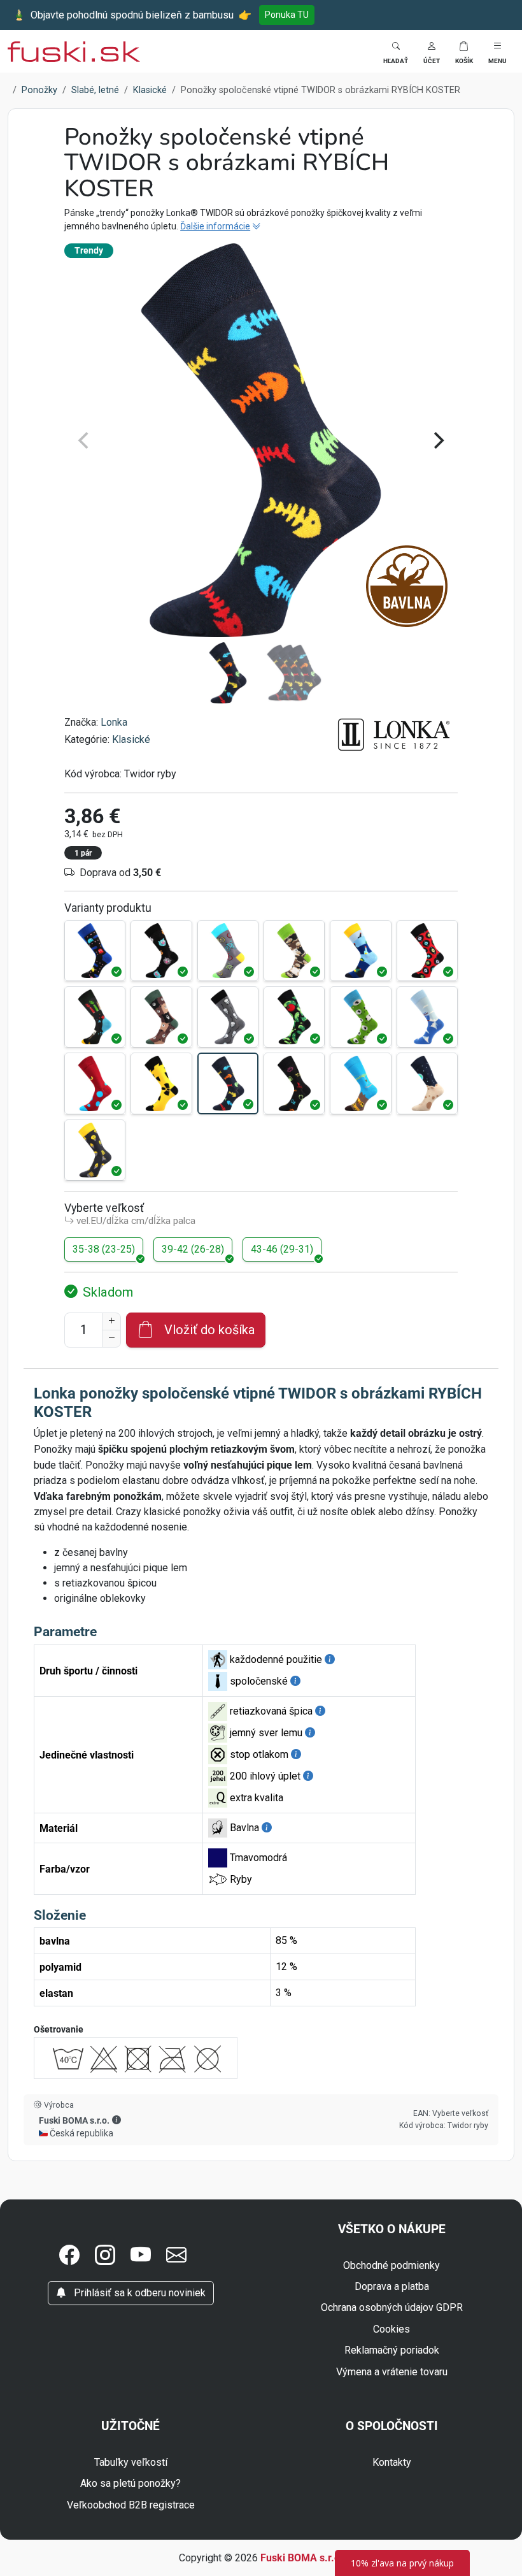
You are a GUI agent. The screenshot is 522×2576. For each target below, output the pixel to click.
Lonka (114, 722)
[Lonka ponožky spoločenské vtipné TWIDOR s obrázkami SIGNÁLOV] (294, 1083)
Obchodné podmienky (391, 2265)
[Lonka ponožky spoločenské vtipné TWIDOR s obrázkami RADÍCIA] (161, 1083)
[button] (432, 51)
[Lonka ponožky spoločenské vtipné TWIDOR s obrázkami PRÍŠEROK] (95, 1083)
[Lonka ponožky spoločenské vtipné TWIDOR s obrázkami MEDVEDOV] (161, 1017)
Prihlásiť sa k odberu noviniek (138, 2293)
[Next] (437, 440)
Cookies (391, 2329)
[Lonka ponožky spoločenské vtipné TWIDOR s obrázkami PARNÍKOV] (427, 1017)
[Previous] (85, 440)
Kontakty (392, 2462)
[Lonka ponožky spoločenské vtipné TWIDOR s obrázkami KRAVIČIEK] (294, 951)
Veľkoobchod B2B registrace (131, 2505)
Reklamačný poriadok (392, 2350)
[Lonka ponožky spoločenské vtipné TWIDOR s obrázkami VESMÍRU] (427, 1083)
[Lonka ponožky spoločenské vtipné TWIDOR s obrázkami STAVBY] (360, 1083)
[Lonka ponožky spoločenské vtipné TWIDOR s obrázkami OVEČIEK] (360, 1017)
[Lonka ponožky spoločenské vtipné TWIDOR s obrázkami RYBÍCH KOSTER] (228, 1083)
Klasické (131, 739)
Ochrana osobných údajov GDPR (392, 2307)
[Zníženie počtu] (111, 1339)
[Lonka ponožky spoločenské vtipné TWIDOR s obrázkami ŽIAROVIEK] (95, 1150)
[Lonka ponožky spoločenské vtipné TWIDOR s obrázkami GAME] (95, 951)
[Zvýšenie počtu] (111, 1321)
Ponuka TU (287, 15)
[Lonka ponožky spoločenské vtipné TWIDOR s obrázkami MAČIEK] (161, 951)
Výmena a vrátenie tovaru (392, 2372)
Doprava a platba (392, 2286)
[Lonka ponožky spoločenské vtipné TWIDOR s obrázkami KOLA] (228, 951)
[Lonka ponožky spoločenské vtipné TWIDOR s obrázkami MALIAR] (95, 1017)
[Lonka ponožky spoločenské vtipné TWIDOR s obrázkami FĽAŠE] (360, 951)
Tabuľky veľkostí (131, 2462)
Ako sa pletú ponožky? (130, 2483)
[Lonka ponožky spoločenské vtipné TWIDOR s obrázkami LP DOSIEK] (427, 951)
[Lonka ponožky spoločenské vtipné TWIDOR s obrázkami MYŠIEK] (228, 1017)
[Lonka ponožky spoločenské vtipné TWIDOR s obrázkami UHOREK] (294, 1017)
